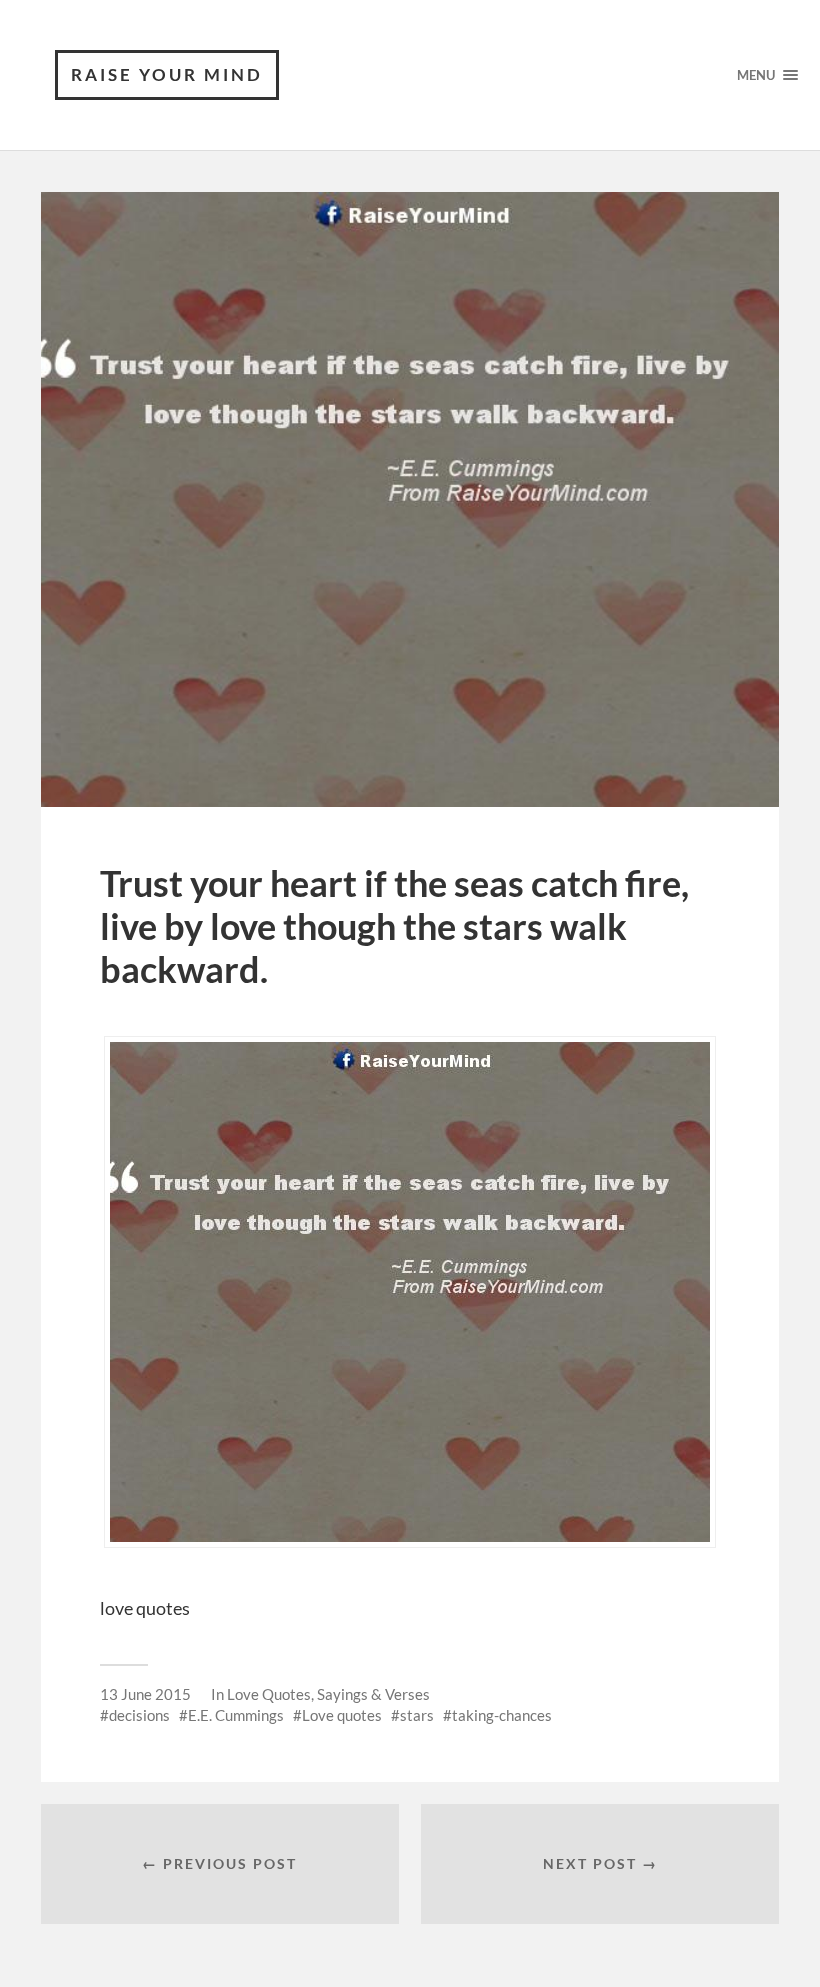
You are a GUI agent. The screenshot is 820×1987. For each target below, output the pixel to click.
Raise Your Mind (167, 74)
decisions (139, 1715)
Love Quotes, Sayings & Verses (328, 1694)
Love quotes (342, 1715)
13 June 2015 (145, 1694)
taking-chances (502, 1715)
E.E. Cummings (236, 1715)
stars (417, 1715)
